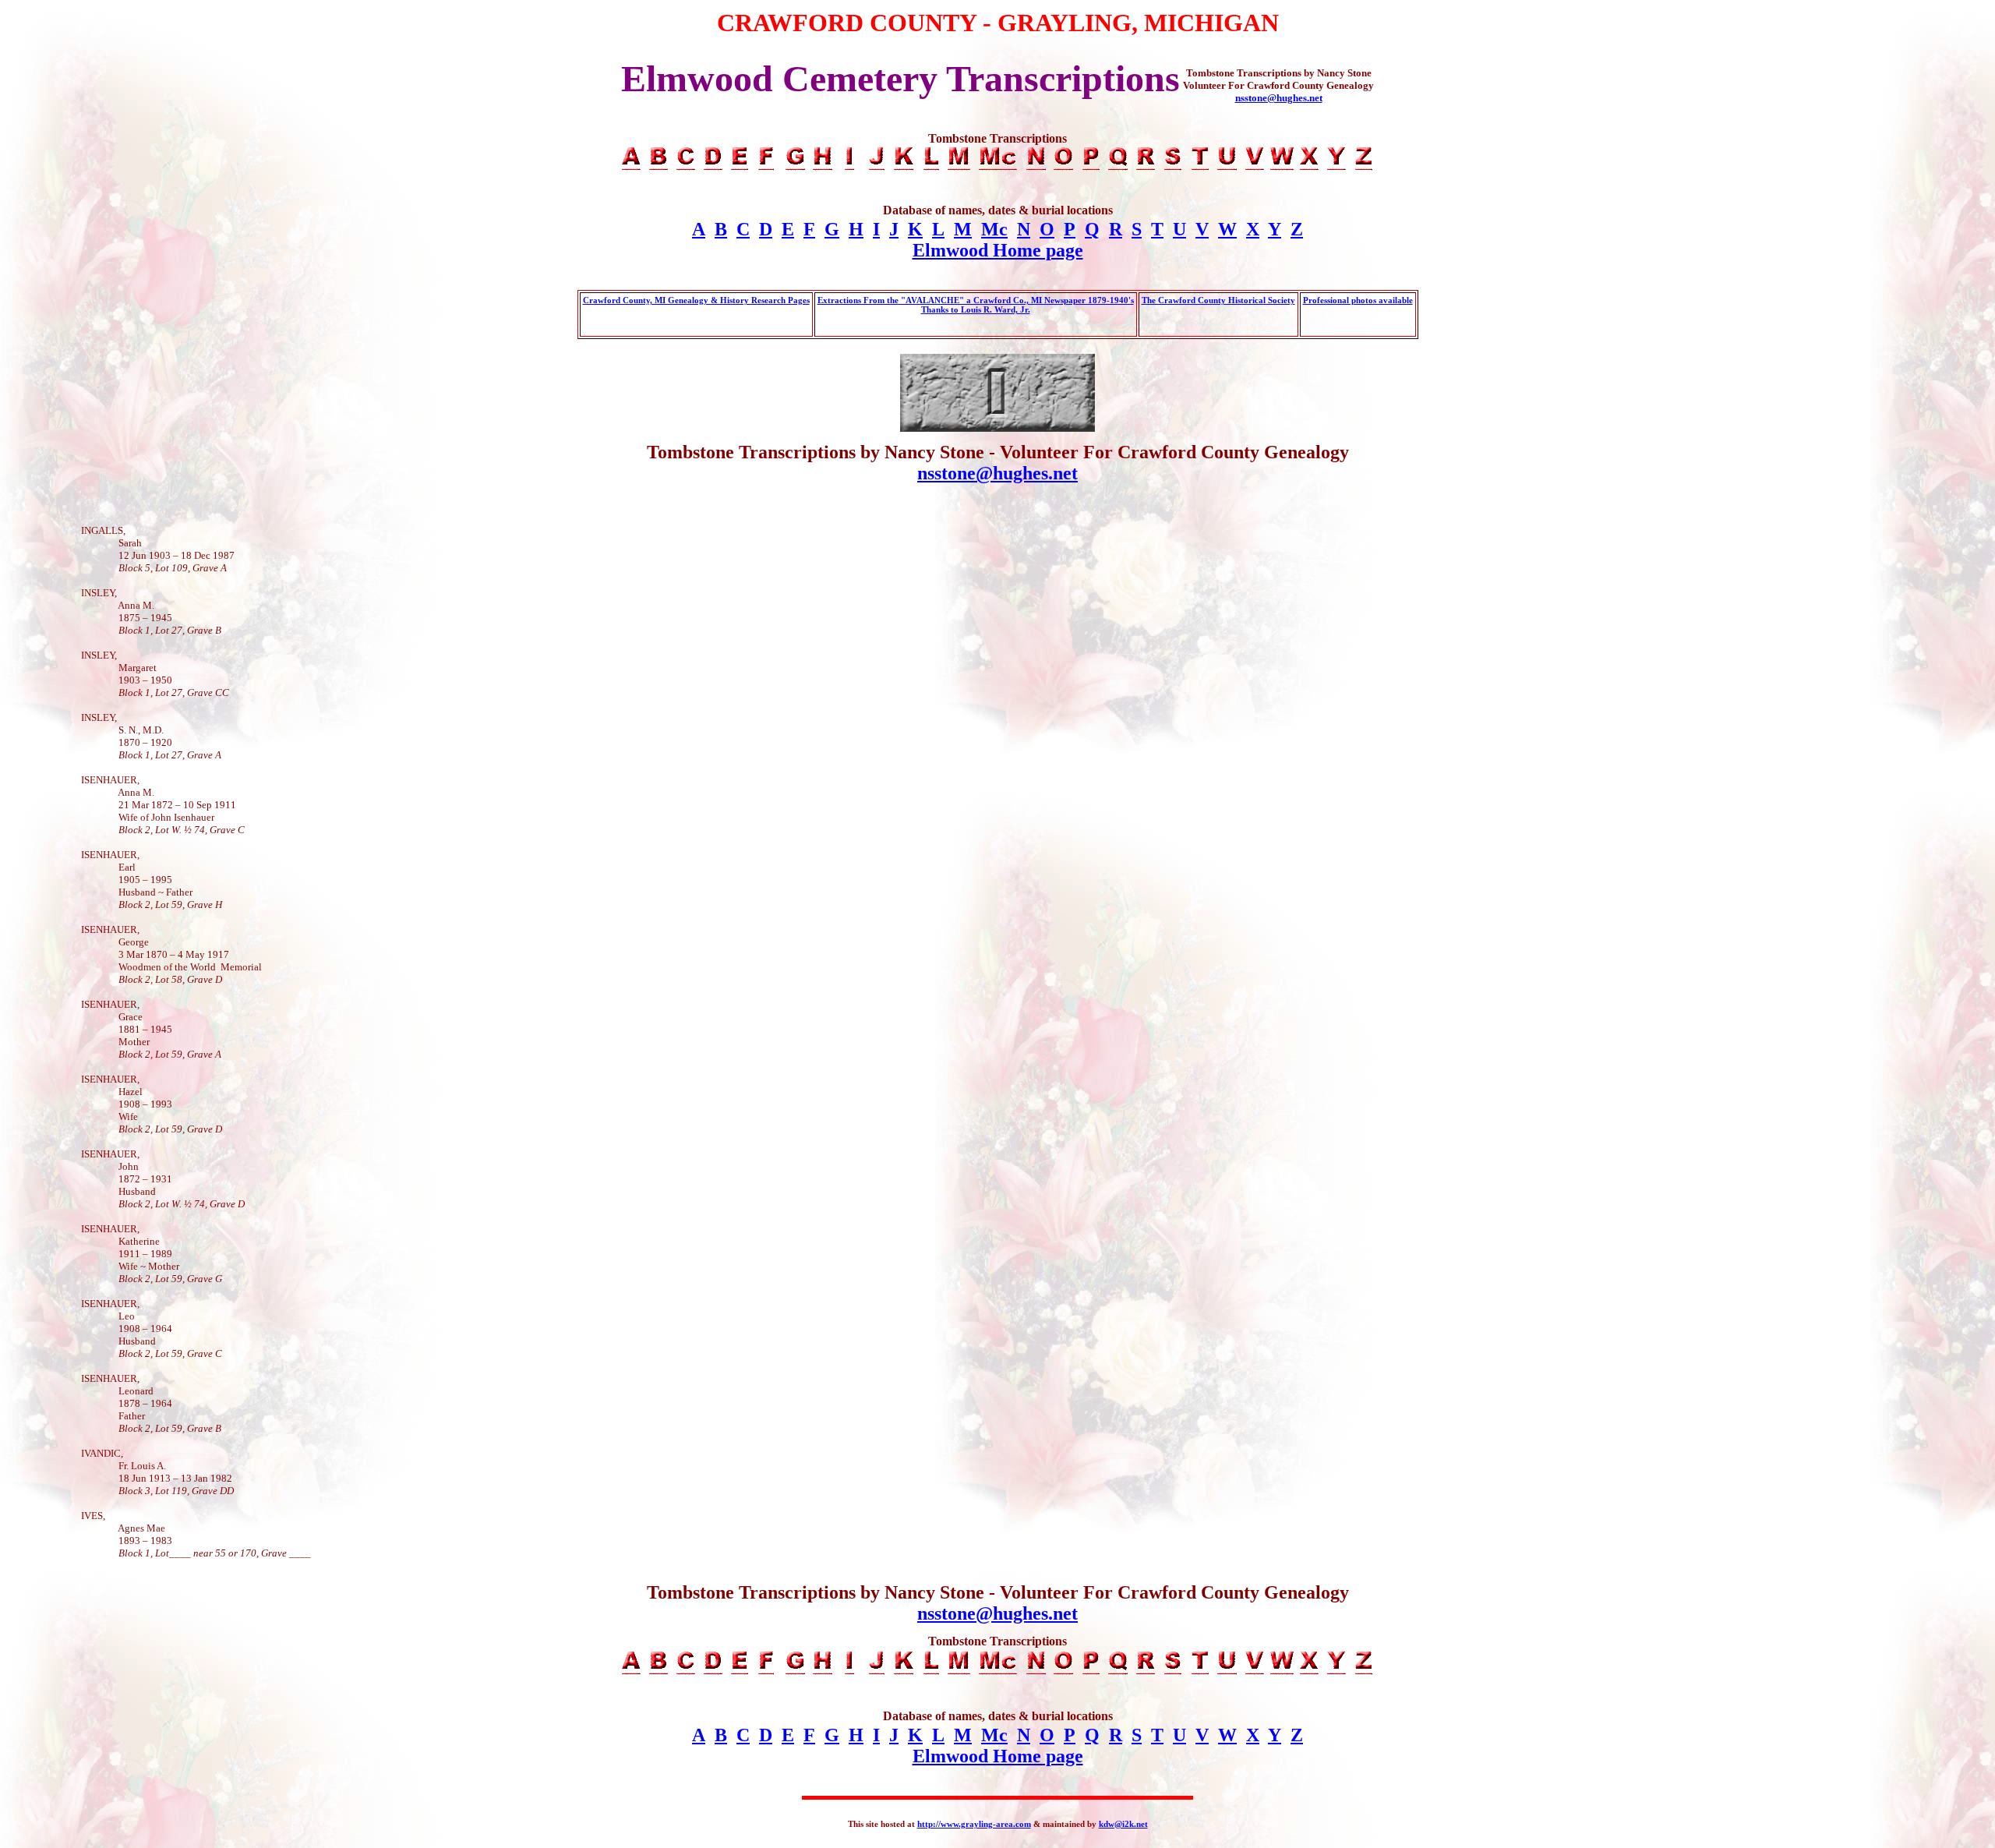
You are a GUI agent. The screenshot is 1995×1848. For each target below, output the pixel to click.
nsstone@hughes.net (1279, 98)
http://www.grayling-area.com (974, 1824)
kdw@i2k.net (1123, 1824)
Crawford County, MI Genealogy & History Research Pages (696, 300)
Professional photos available (1358, 300)
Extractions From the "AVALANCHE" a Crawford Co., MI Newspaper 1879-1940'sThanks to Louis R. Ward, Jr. (976, 305)
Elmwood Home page (998, 250)
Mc (994, 229)
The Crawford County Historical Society (1218, 300)
